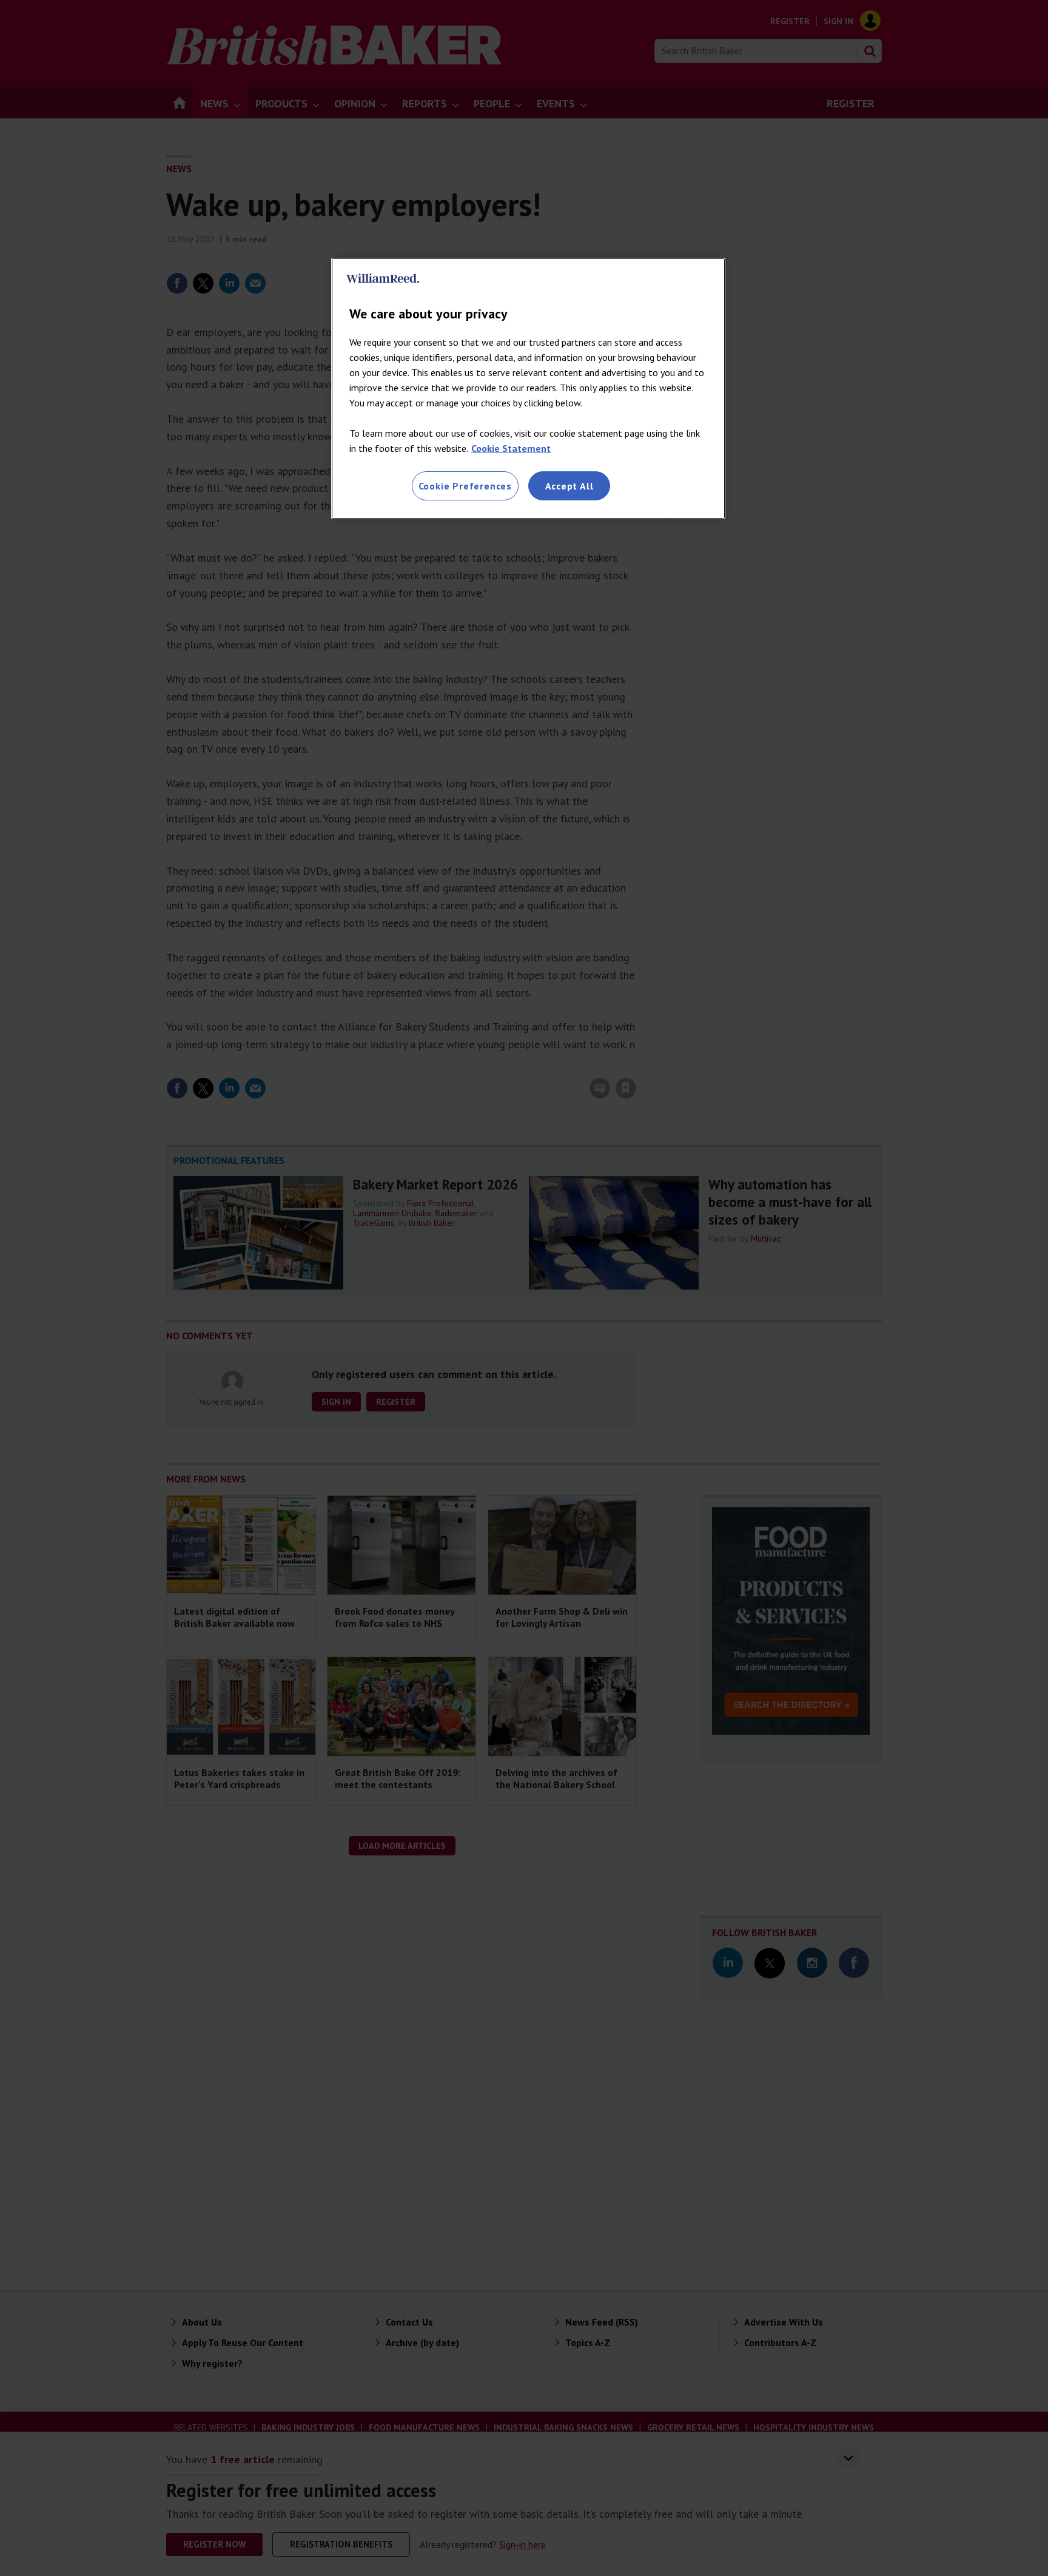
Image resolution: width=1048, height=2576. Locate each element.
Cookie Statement (511, 448)
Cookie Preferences (465, 486)
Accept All (569, 486)
